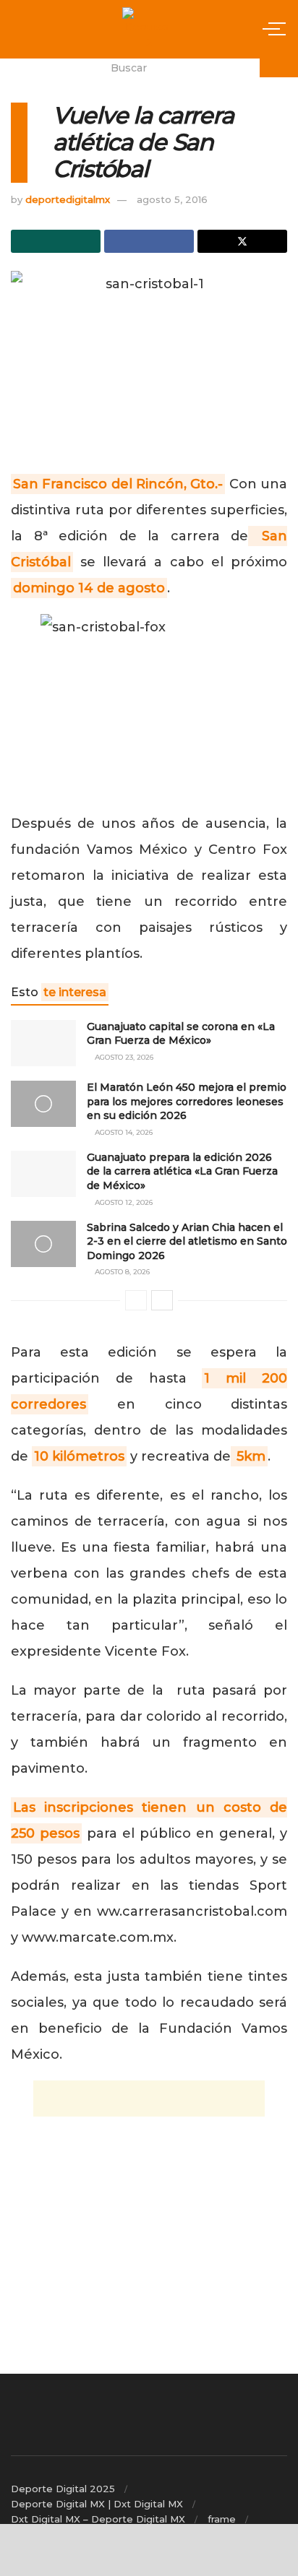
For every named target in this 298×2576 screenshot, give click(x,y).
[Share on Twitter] (242, 241)
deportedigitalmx (68, 199)
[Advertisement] (149, 2099)
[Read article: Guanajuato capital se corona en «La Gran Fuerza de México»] (43, 1043)
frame (222, 2519)
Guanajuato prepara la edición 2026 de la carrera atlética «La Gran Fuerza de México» (182, 1171)
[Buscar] (279, 68)
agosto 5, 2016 (172, 199)
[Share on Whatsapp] (56, 241)
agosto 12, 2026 (123, 1202)
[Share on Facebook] (149, 241)
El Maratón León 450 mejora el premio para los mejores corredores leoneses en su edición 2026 (187, 1101)
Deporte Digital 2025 (63, 2489)
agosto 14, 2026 (123, 1132)
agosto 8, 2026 (121, 1272)
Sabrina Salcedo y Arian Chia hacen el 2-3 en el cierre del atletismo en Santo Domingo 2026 (187, 1241)
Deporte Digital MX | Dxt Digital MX (97, 2504)
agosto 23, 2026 (123, 1057)
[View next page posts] (162, 1300)
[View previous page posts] (136, 1300)
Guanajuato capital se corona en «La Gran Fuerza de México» (181, 1034)
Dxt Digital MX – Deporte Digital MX (98, 2519)
